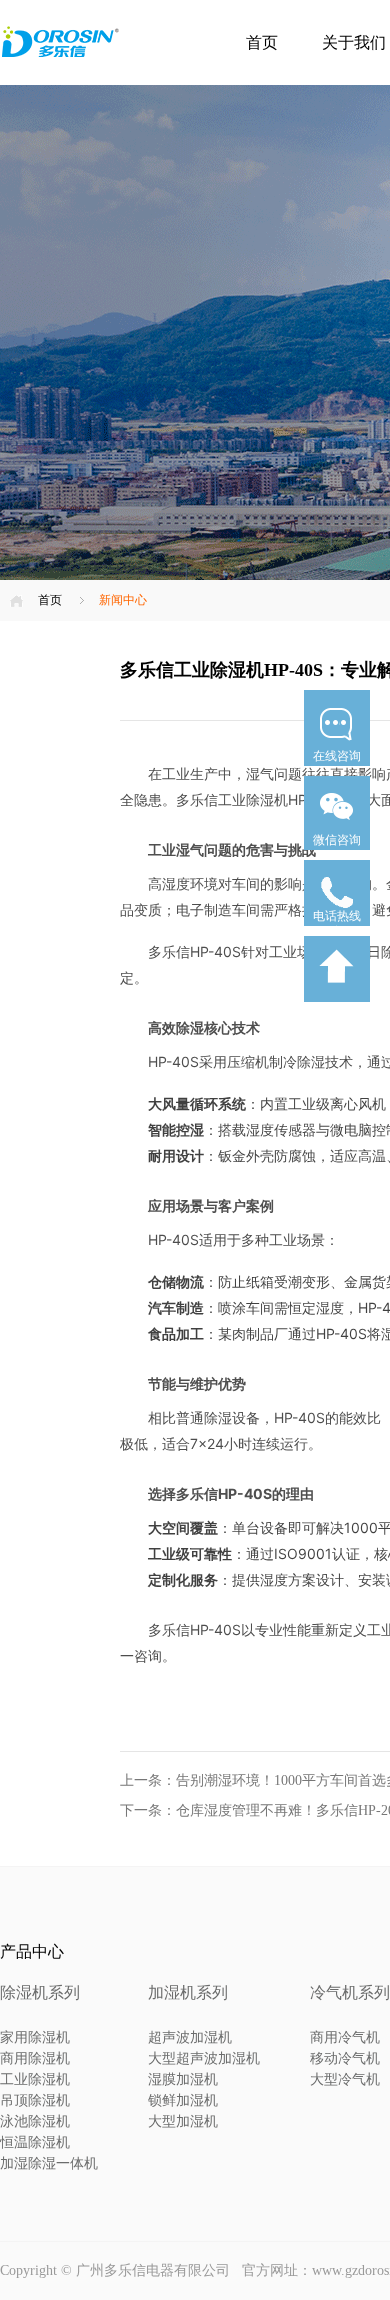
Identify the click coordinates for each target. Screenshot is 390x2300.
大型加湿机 (183, 2121)
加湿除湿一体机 (49, 2163)
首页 (262, 42)
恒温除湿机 (35, 2142)
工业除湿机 (35, 2079)
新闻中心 (123, 600)
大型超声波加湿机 (204, 2058)
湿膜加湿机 (183, 2079)
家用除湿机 (35, 2037)
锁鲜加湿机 (183, 2100)
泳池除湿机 (35, 2121)
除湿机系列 (40, 1992)
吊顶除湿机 (35, 2100)
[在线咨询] (337, 772)
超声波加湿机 (190, 2037)
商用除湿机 (35, 2058)
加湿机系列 (188, 1992)
